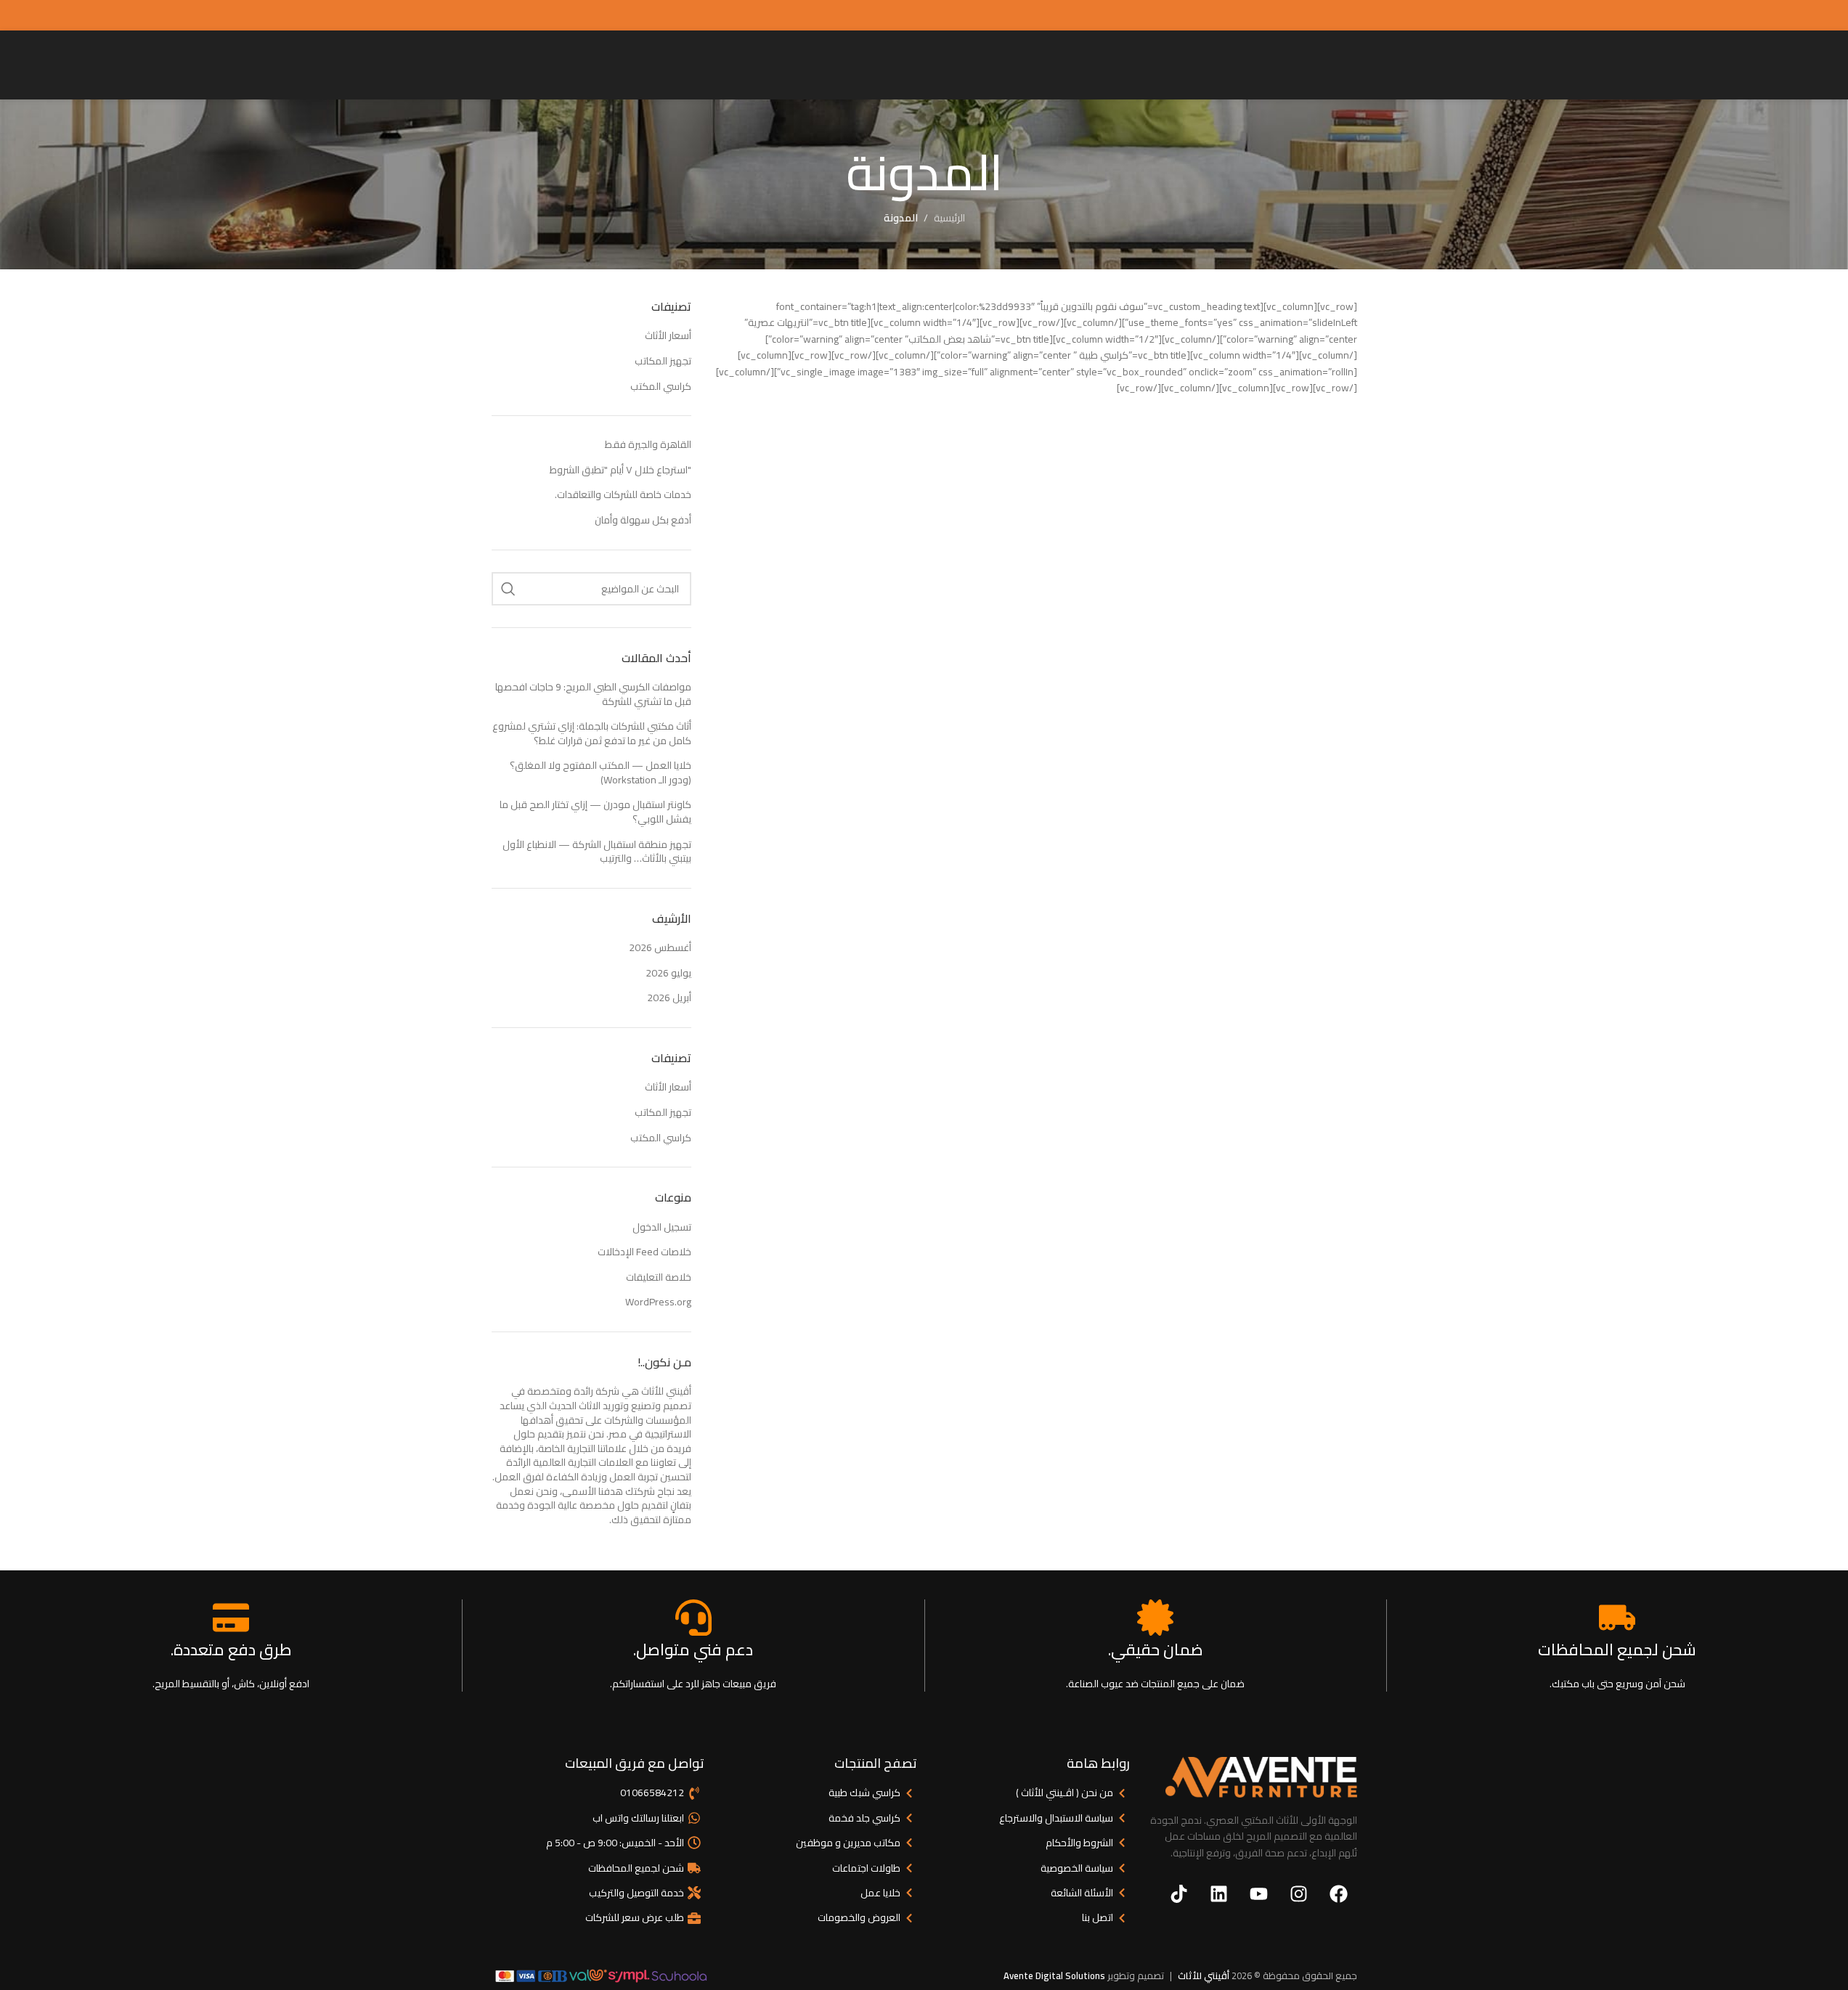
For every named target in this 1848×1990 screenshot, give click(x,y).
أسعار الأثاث (668, 335)
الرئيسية (949, 218)
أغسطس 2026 (660, 947)
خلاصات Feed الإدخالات (644, 1252)
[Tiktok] (1179, 1893)
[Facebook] (1339, 1893)
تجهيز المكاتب (663, 361)
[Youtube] (1259, 1893)
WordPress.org (658, 1302)
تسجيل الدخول (662, 1227)
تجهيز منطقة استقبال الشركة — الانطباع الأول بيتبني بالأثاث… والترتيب (597, 852)
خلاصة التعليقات (659, 1277)
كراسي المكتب (661, 386)
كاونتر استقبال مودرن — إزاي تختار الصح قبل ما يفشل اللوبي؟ (595, 812)
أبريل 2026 (669, 998)
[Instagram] (1299, 1893)
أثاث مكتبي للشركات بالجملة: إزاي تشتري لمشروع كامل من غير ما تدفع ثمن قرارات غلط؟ (592, 733)
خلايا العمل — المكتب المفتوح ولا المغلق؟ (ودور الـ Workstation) (601, 772)
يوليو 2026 (668, 973)
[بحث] (508, 589)
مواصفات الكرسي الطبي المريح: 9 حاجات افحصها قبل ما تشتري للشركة (593, 694)
